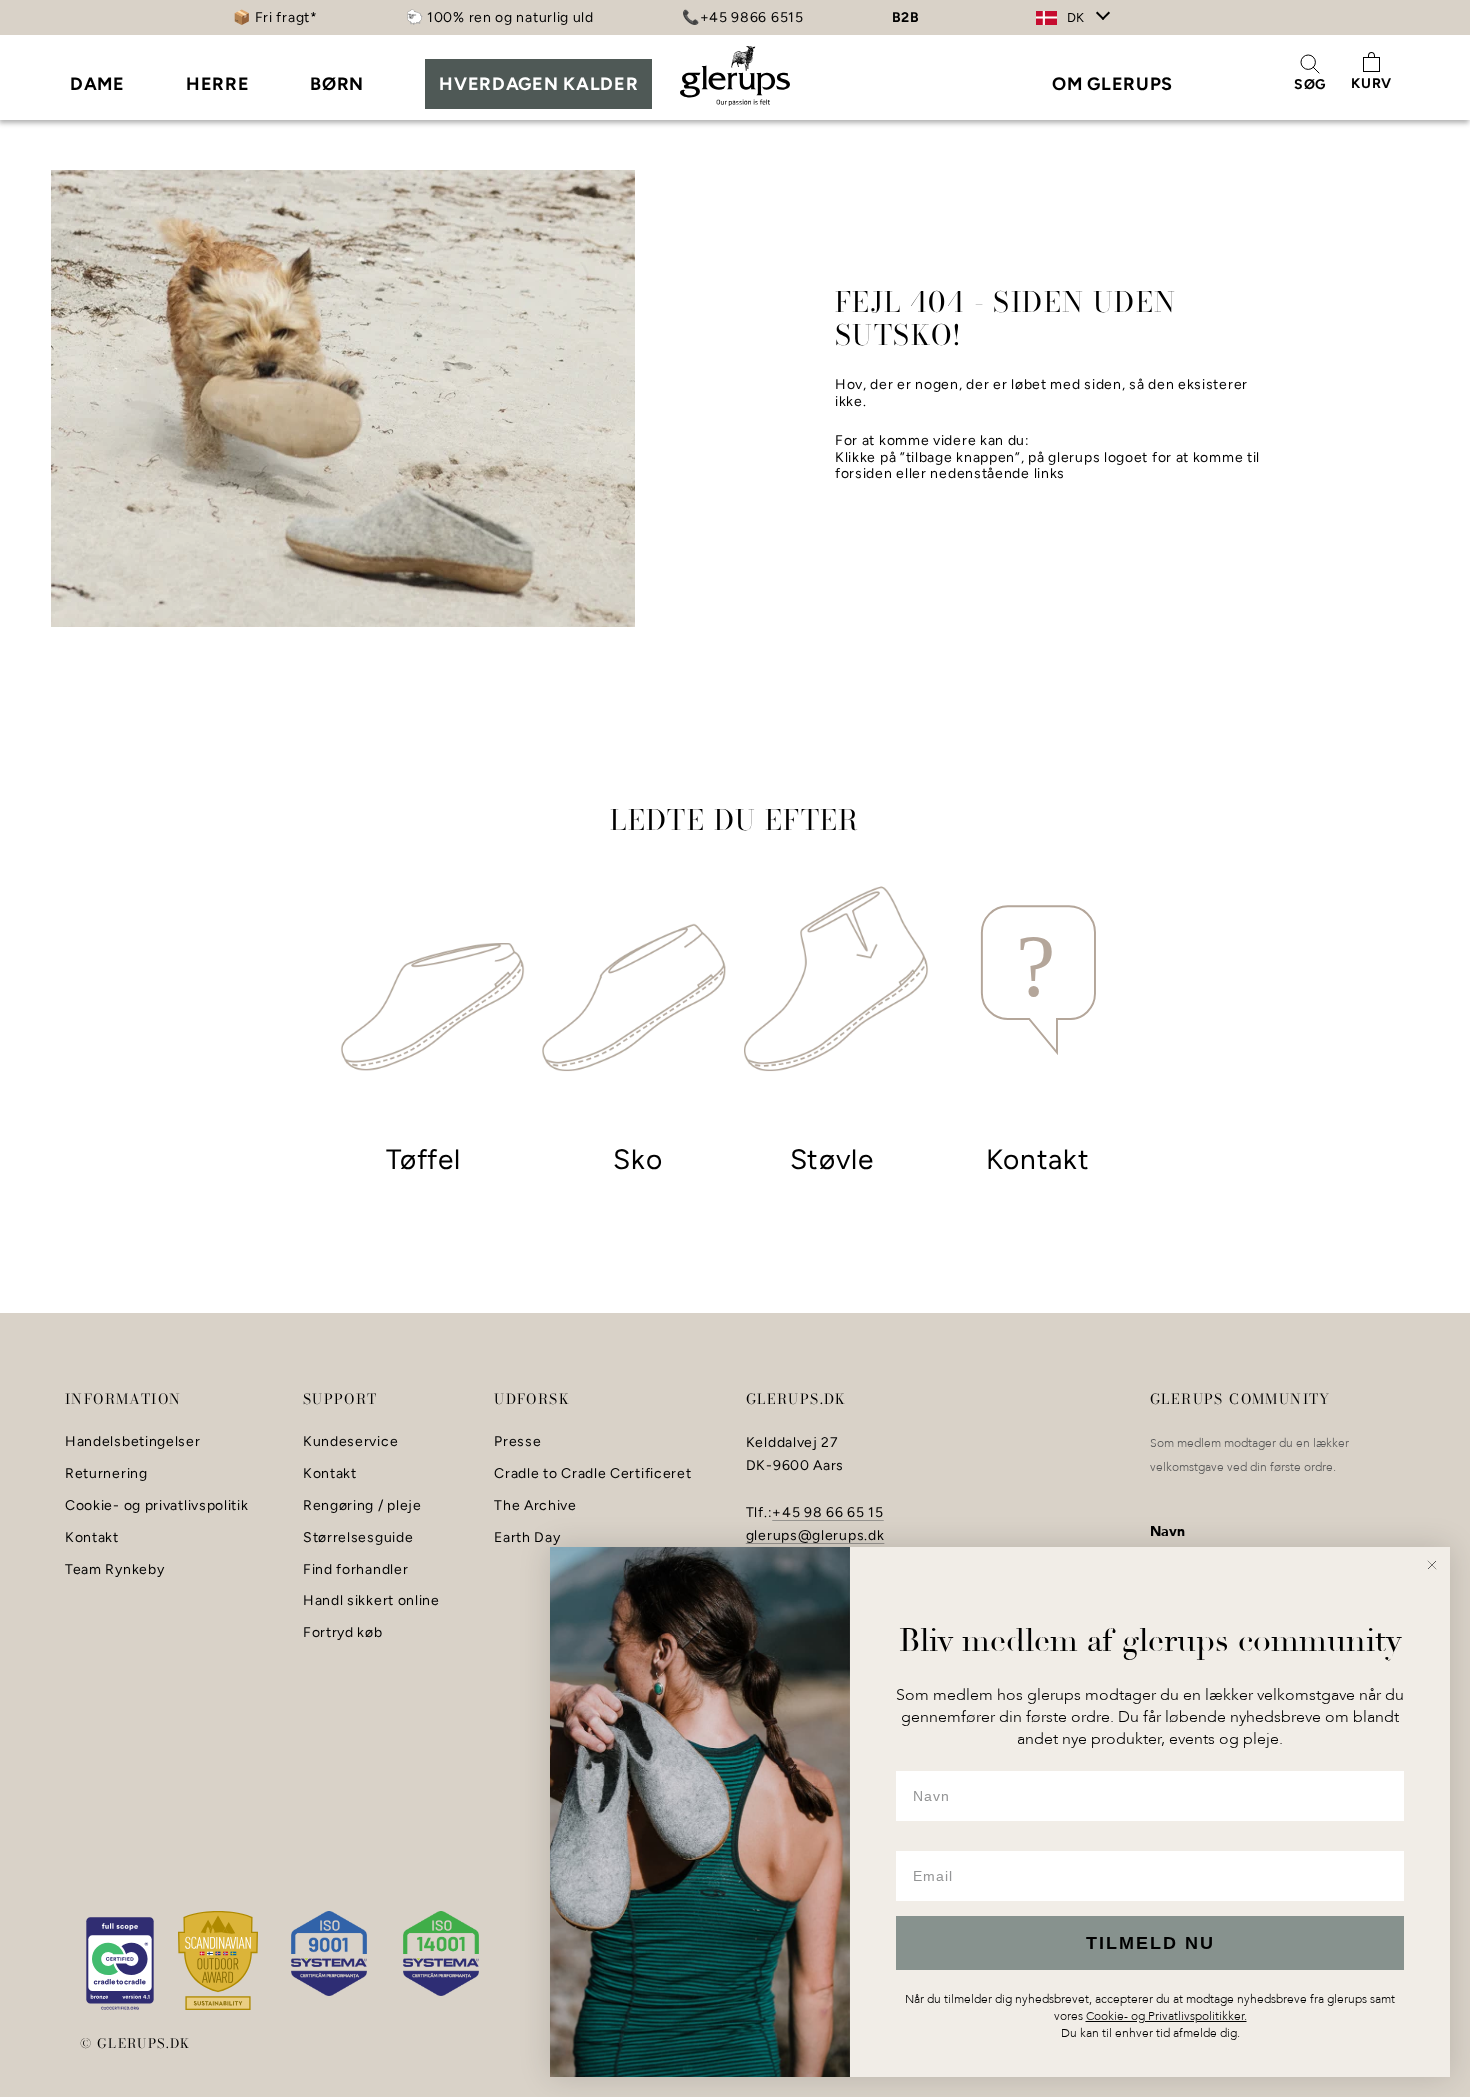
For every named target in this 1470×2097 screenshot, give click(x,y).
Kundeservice (350, 1442)
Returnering (106, 1474)
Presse (517, 1442)
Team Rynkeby (114, 1570)
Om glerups (1112, 84)
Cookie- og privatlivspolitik (157, 1506)
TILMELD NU (1150, 1943)
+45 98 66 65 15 (828, 1512)
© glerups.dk (135, 2043)
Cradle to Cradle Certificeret (592, 1474)
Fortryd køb (343, 1633)
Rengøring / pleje (362, 1506)
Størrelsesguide (358, 1538)
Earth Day (527, 1538)
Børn (337, 84)
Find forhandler (356, 1570)
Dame (97, 84)
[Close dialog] (1432, 1565)
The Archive (535, 1506)
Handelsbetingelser (133, 1442)
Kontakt (92, 1538)
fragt (293, 17)
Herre (218, 84)
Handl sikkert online (371, 1601)
